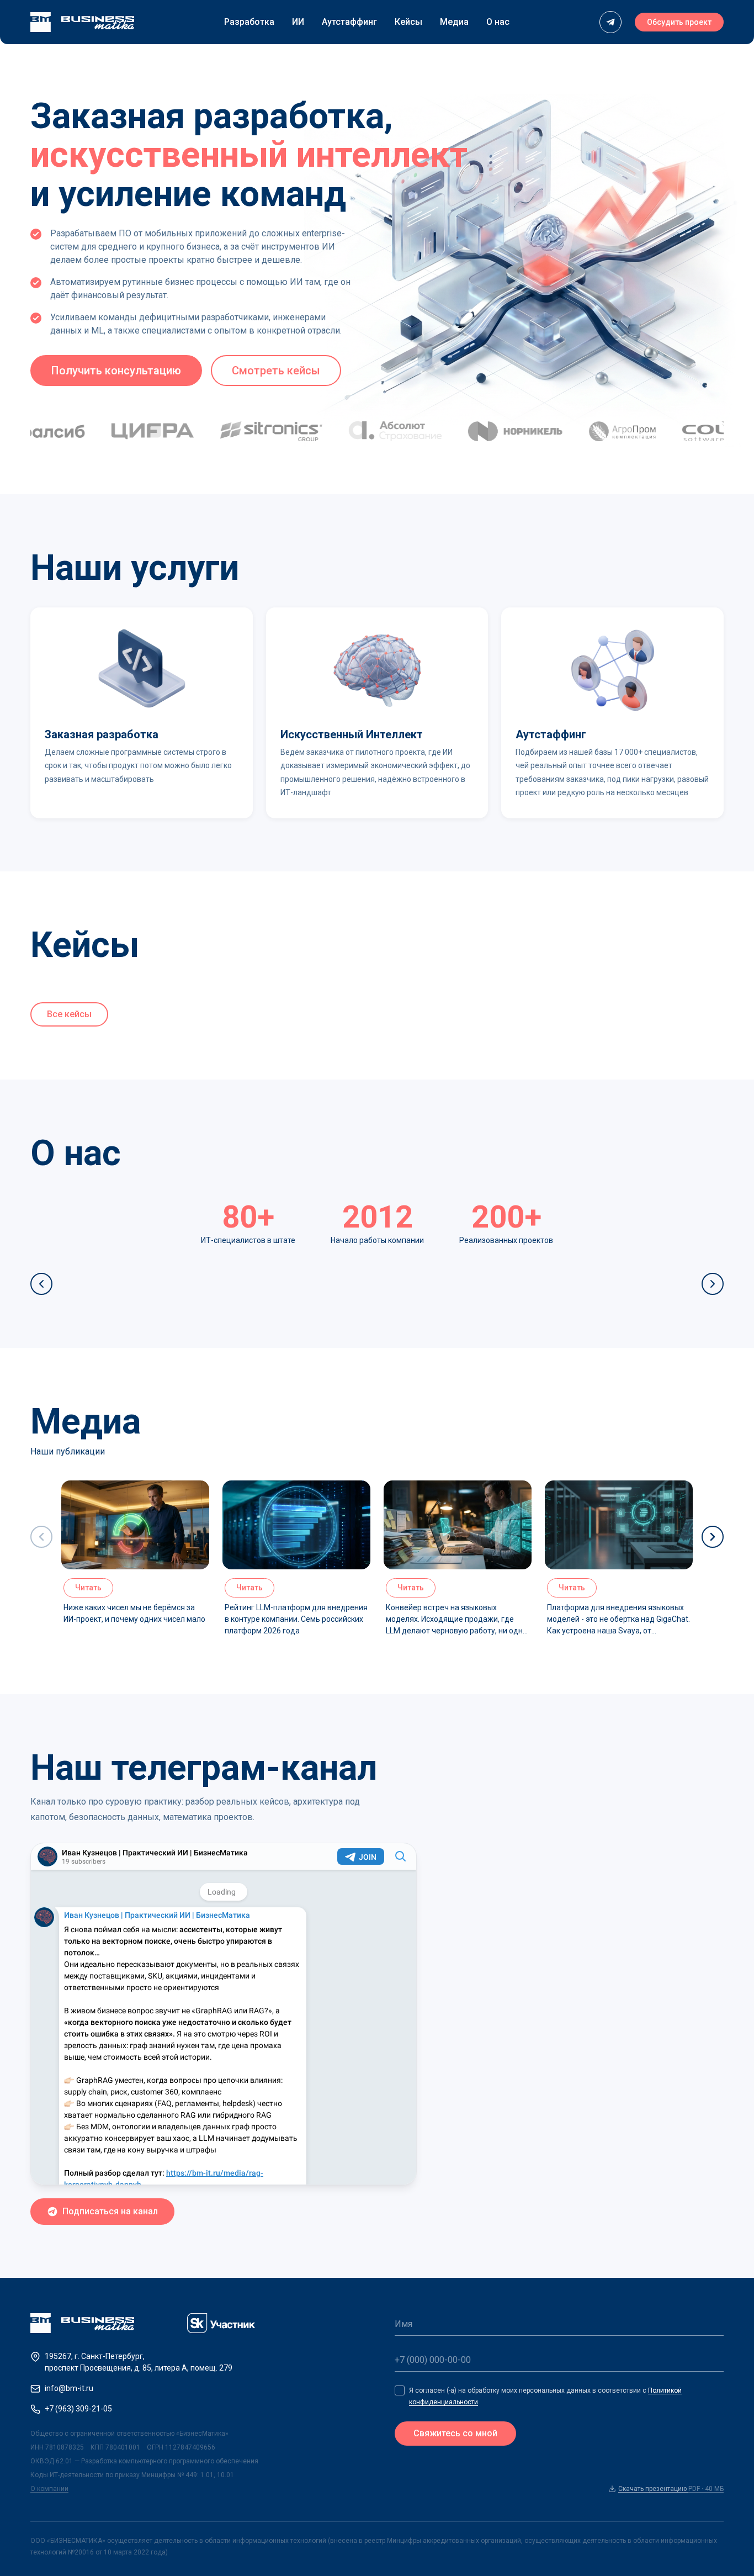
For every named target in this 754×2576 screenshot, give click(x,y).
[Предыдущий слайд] (41, 1284)
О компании (49, 2489)
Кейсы (408, 22)
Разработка (249, 22)
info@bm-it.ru (69, 2388)
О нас (498, 22)
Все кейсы (69, 1014)
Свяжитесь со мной (455, 2433)
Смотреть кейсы (276, 371)
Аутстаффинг (349, 22)
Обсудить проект (679, 22)
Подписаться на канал (110, 2211)
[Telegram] (610, 22)
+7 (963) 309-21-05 (78, 2409)
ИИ (298, 22)
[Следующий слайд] (713, 1284)
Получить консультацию (116, 371)
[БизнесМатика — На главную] (82, 22)
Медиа (454, 22)
